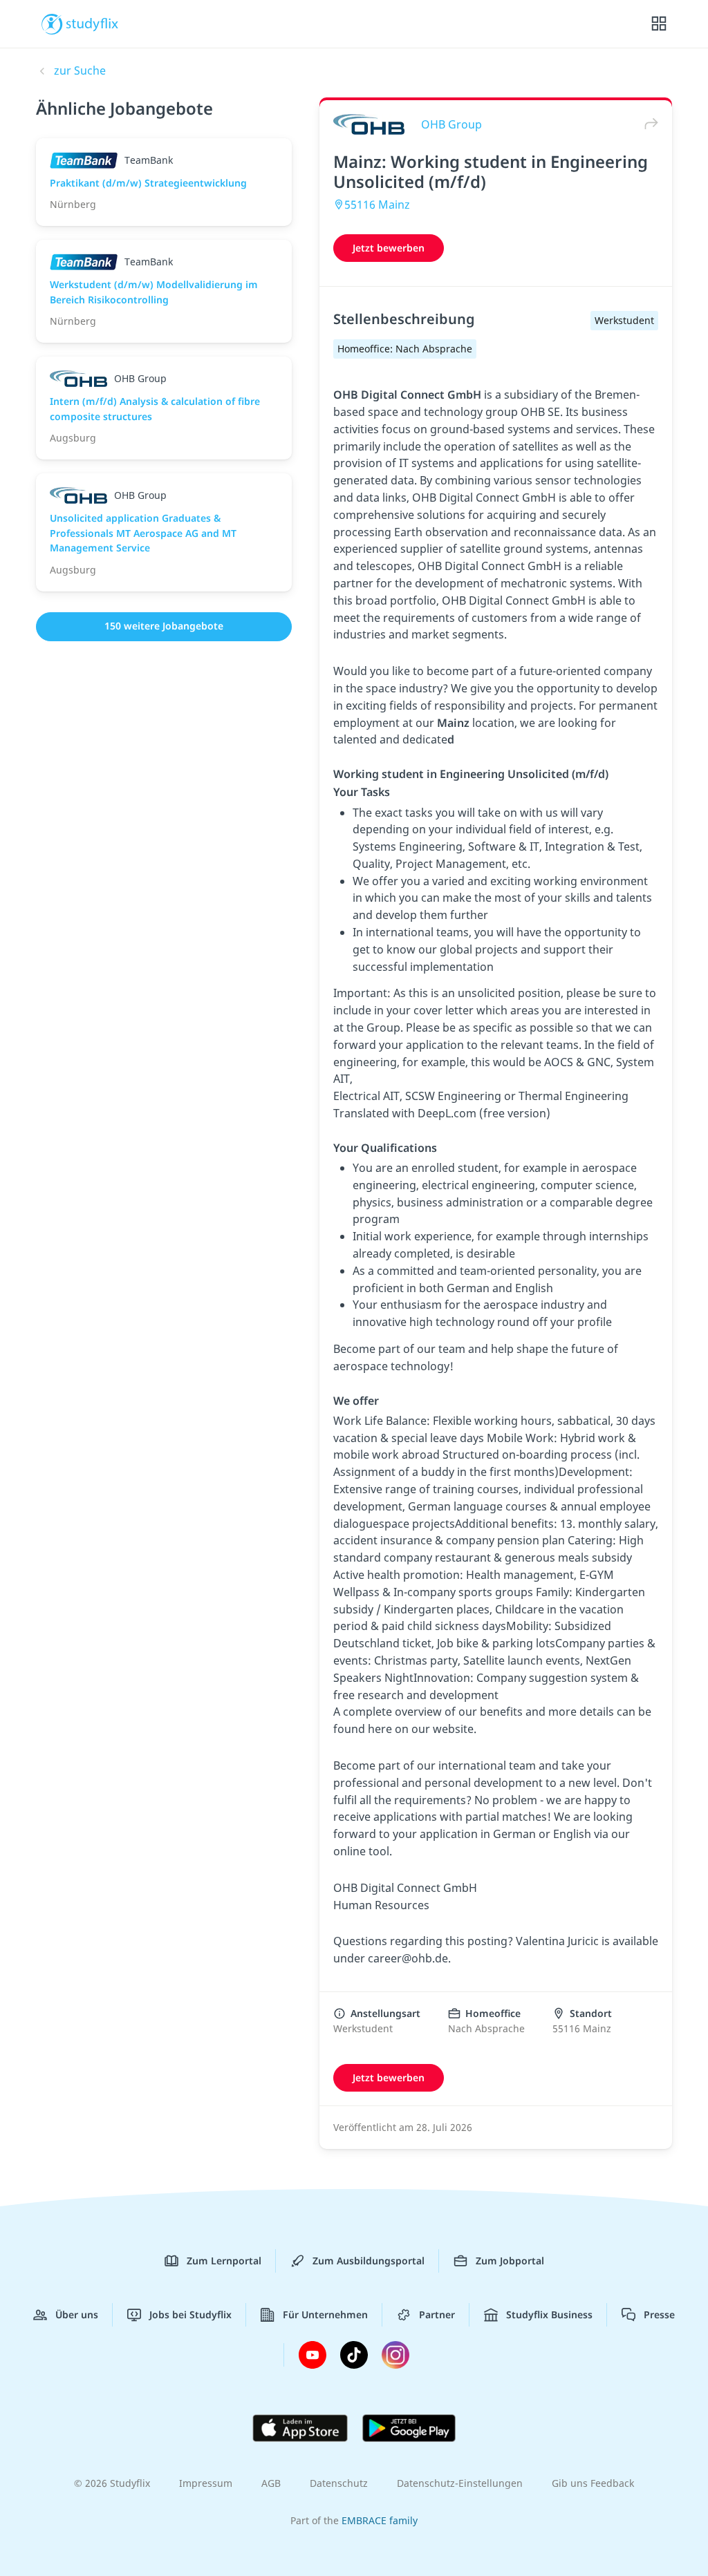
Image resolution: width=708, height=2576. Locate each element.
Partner (437, 2314)
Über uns (77, 2314)
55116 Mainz (377, 205)
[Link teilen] (648, 124)
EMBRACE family (380, 2520)
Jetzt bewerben (389, 248)
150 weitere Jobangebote (164, 626)
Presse (659, 2314)
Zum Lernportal (224, 2261)
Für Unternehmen (325, 2314)
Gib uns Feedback (593, 2483)
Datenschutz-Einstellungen (460, 2483)
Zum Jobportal (510, 2261)
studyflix (92, 23)
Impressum (206, 2483)
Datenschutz (339, 2483)
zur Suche (80, 70)
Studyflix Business (549, 2314)
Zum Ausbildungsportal (369, 2261)
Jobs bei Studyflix (190, 2314)
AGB (271, 2483)
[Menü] (659, 24)
